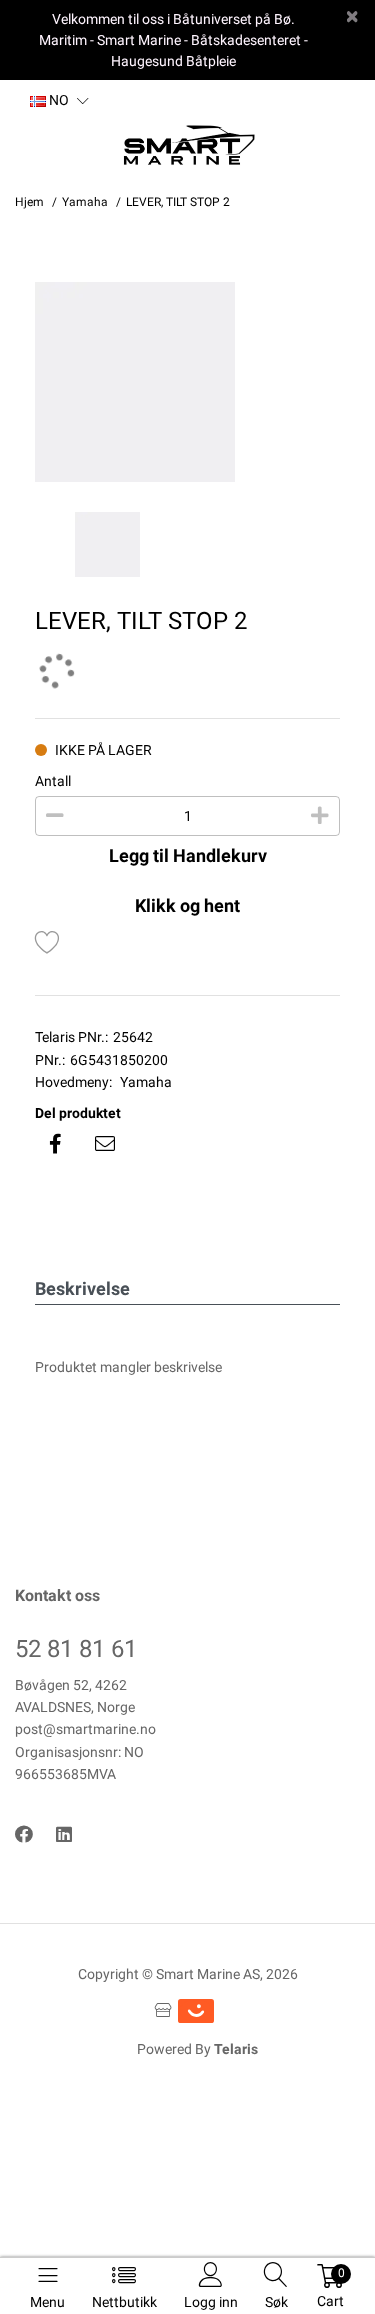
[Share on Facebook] (55, 1144)
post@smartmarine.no (85, 1729)
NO (57, 100)
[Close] (352, 16)
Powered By (197, 2049)
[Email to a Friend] (105, 1144)
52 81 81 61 (76, 1649)
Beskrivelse (82, 1288)
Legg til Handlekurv (188, 855)
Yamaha (146, 1082)
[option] (187, 382)
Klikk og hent (187, 905)
